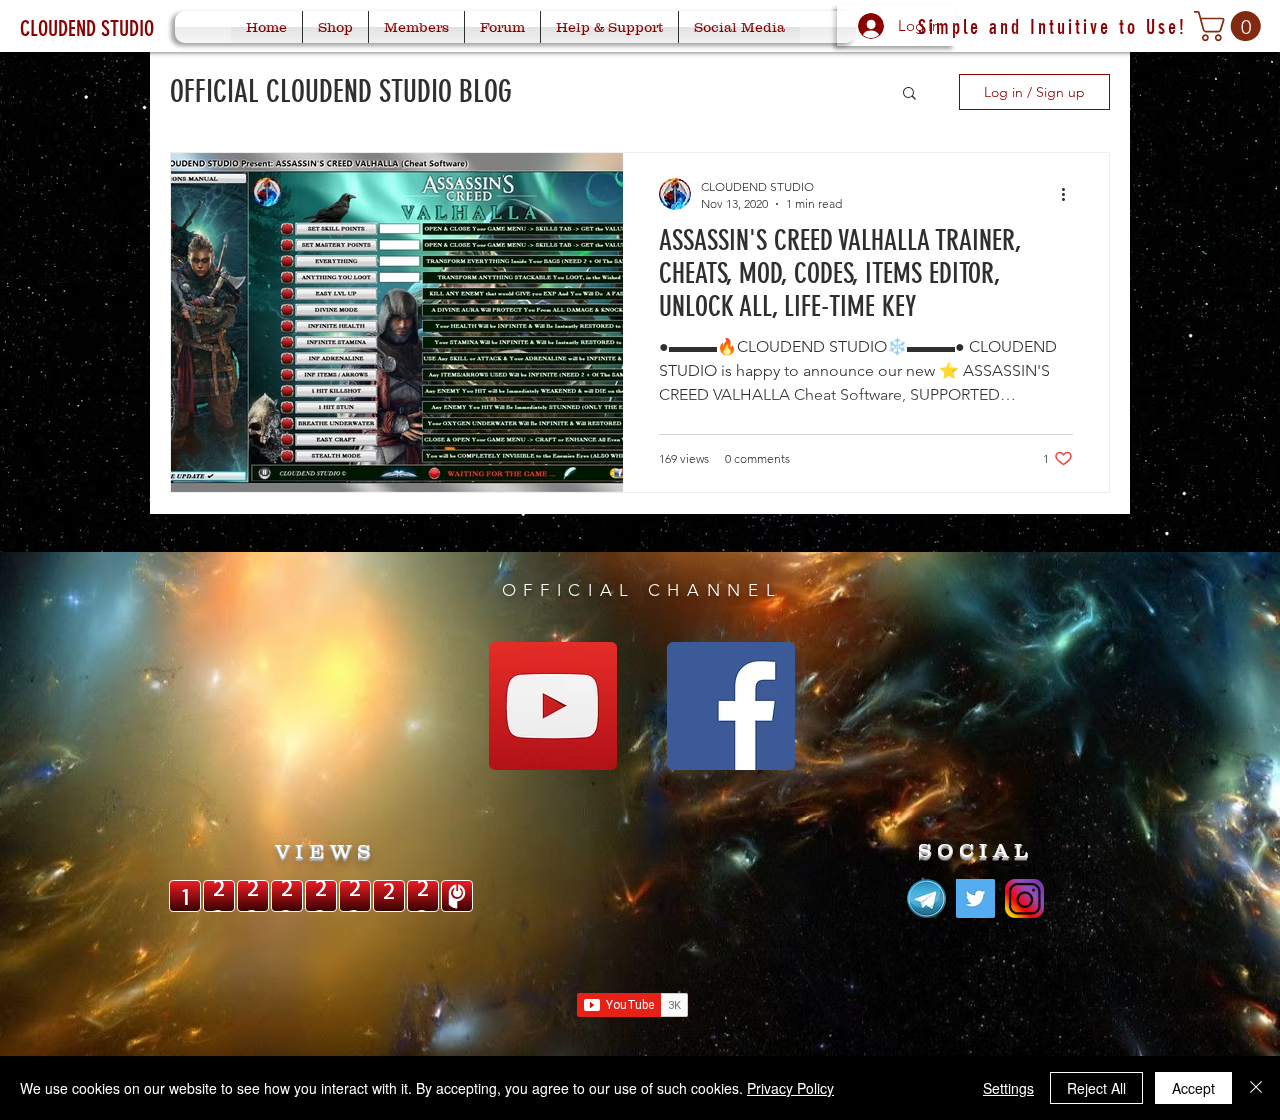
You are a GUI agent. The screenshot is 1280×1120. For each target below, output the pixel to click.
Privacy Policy (790, 1088)
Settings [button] (1008, 1088)
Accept (1193, 1088)
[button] (1231, 26)
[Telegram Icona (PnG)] (926, 898)
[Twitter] (975, 898)
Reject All (1096, 1088)
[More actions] (1070, 194)
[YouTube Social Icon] (553, 706)
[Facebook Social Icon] (731, 706)
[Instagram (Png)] (1024, 898)
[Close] (1256, 1088)
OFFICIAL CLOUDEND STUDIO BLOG (341, 92)
